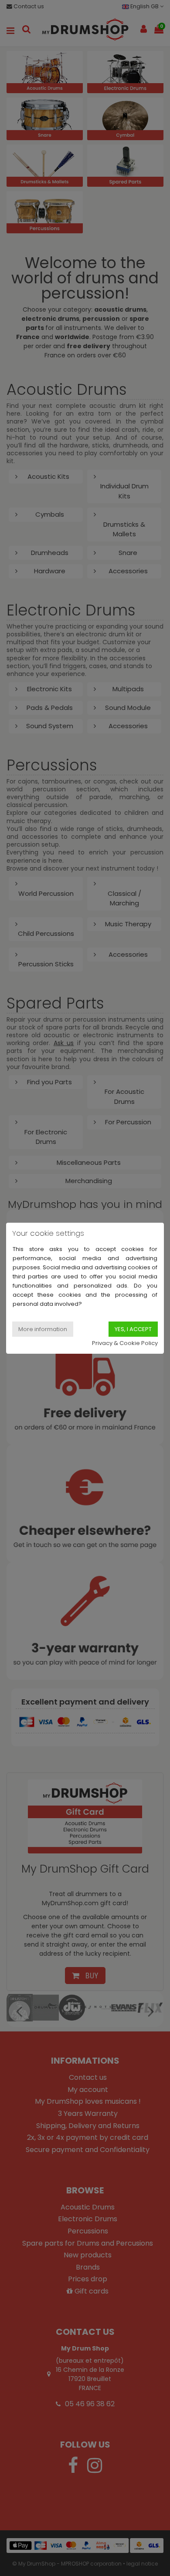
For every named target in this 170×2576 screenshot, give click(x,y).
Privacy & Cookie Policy (125, 1343)
